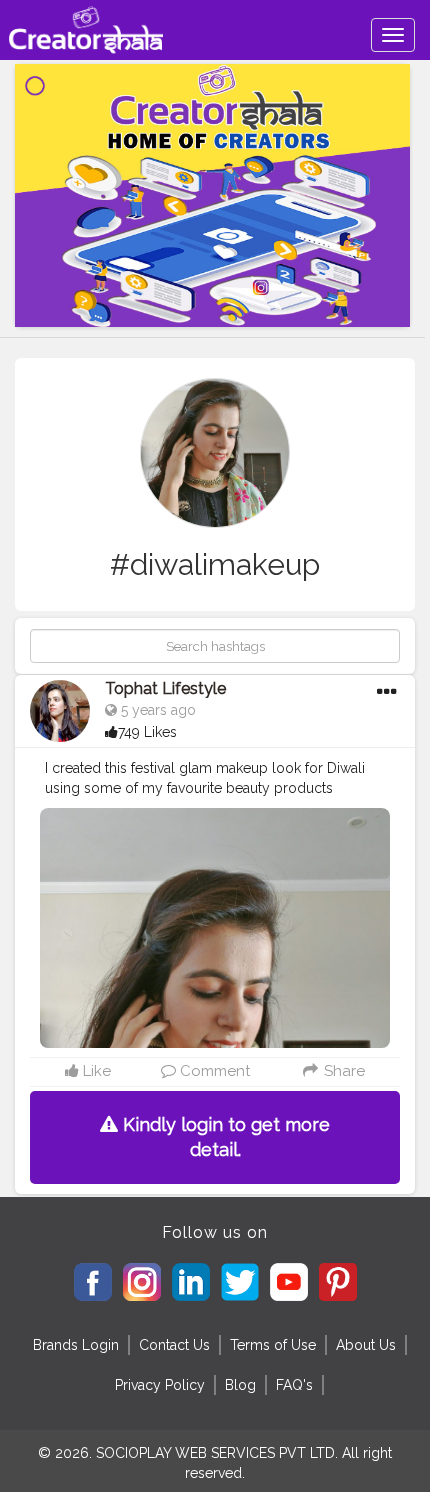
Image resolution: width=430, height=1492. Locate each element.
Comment (213, 1071)
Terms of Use (273, 1345)
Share (342, 1071)
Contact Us (174, 1345)
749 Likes (147, 732)
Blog (240, 1385)
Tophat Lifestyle (165, 688)
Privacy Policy (160, 1385)
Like (95, 1071)
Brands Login (76, 1345)
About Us (366, 1345)
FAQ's (294, 1385)
